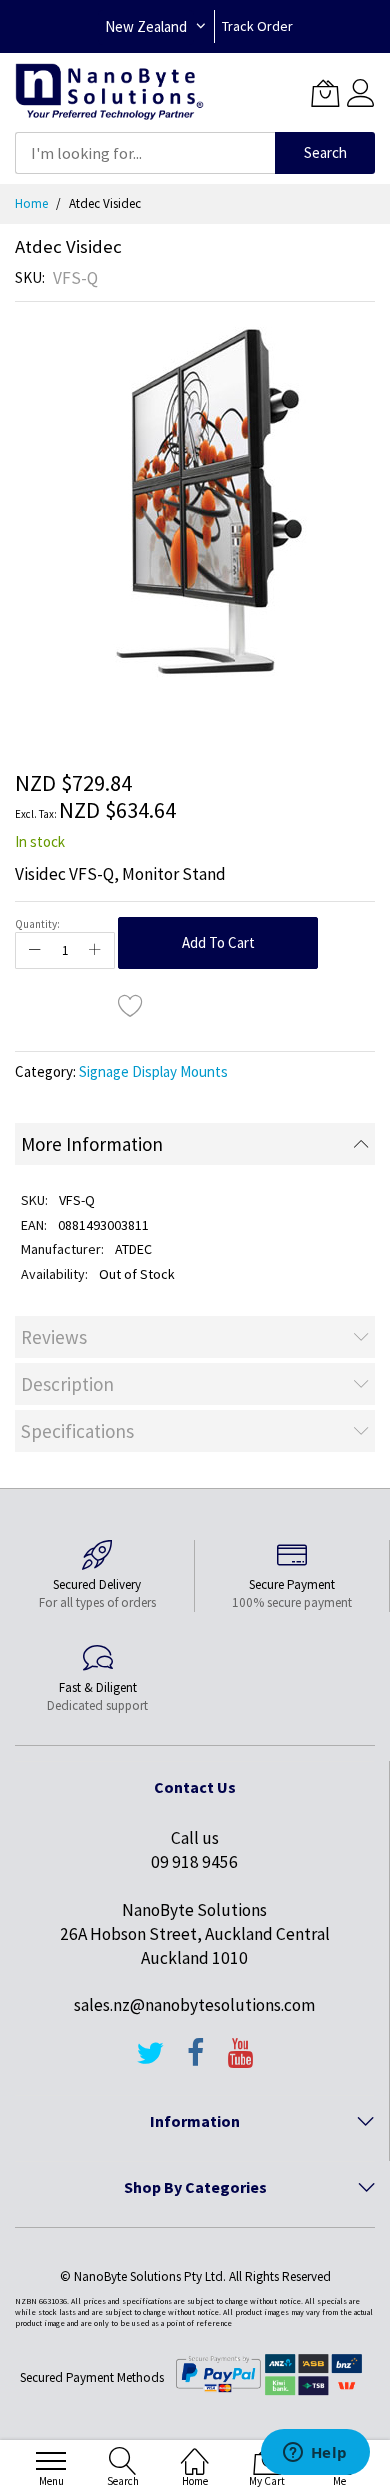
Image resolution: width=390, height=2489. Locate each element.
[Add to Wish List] (131, 1005)
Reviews (54, 1337)
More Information (92, 1144)
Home (31, 203)
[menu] (51, 2461)
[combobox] (145, 153)
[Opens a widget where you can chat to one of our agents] (315, 2454)
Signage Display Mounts (153, 1071)
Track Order (257, 26)
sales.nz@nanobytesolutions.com (194, 2005)
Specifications (77, 1431)
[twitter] (150, 2062)
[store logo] (109, 92)
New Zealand (146, 26)
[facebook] (196, 2062)
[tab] (195, 1144)
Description (67, 1384)
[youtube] (241, 2062)
